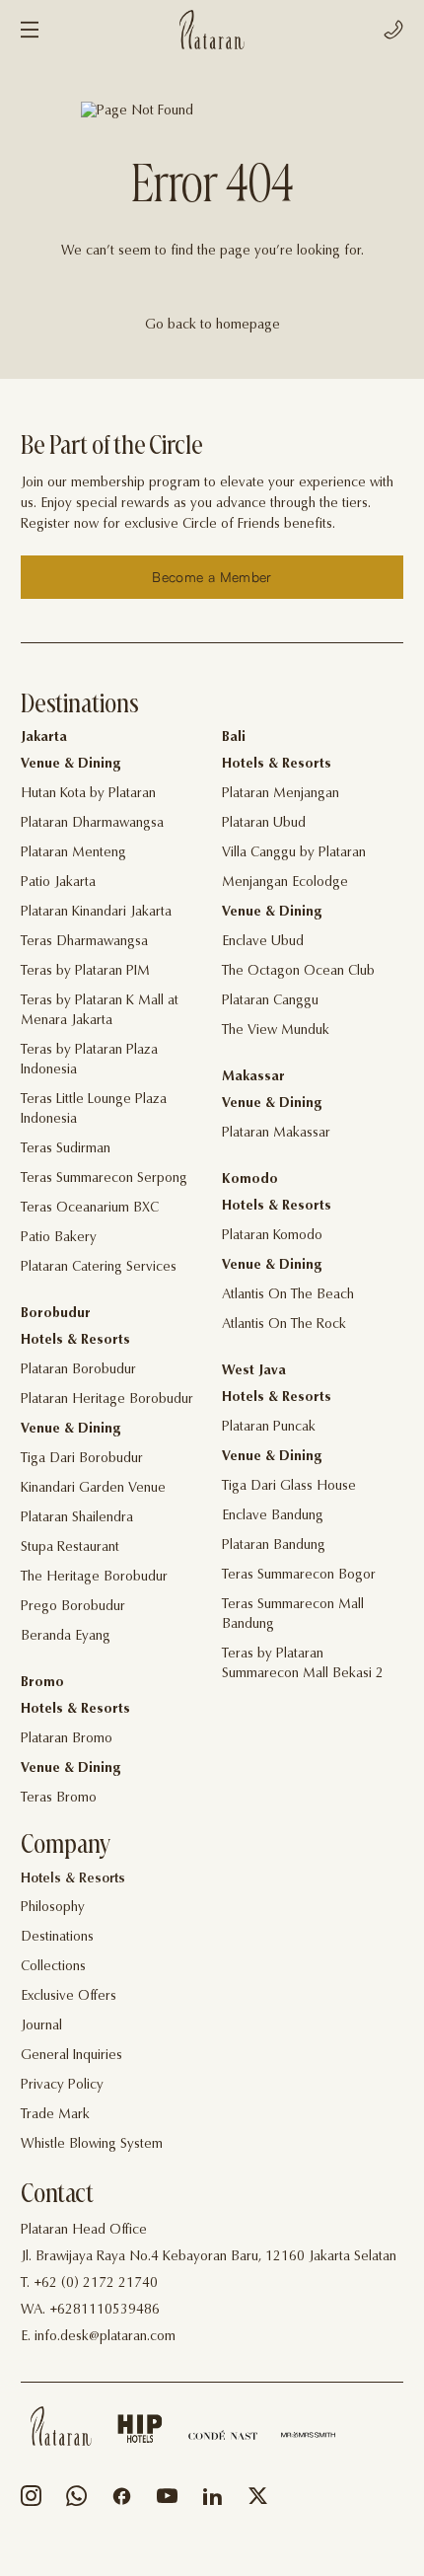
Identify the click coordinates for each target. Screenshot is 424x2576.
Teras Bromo (59, 1799)
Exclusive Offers (69, 1997)
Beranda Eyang (66, 1637)
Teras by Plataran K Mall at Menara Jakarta (100, 1011)
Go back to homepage (212, 326)
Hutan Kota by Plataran (88, 794)
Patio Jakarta (58, 883)
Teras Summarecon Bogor (299, 1576)
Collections (53, 1967)
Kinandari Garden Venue (93, 1489)
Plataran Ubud (264, 824)
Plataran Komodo (272, 1236)
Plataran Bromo (67, 1739)
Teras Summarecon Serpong (104, 1179)
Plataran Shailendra (77, 1518)
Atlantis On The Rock (284, 1325)
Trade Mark (55, 2115)
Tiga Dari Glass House (289, 1487)
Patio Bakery (59, 1238)
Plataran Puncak (269, 1428)
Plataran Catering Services (99, 1268)
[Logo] (212, 30)
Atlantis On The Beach (288, 1295)
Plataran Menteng (73, 853)
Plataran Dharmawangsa (92, 824)
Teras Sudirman (66, 1149)
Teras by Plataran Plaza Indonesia (89, 1061)
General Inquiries (71, 2056)
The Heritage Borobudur (94, 1578)
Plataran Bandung (274, 1546)
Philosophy (53, 1908)
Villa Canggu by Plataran (294, 853)
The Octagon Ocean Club (298, 972)
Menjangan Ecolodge (285, 883)
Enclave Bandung (273, 1516)
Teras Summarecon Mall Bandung (293, 1615)
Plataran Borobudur (78, 1370)
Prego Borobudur (73, 1607)
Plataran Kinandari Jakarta (96, 913)
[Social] (31, 2501)
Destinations (57, 1938)
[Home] (61, 2426)
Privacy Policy (62, 2086)
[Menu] (30, 30)
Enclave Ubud (263, 942)
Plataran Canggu (270, 1001)
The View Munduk (276, 1031)
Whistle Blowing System (92, 2145)
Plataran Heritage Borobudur (107, 1400)
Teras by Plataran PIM (85, 972)
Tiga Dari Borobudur (82, 1459)
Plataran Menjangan (281, 794)
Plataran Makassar (276, 1134)
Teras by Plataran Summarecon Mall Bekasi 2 (303, 1664)
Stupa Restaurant (70, 1548)
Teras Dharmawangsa (84, 942)
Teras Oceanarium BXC (90, 1209)
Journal (41, 2026)
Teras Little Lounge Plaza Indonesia (94, 1110)
